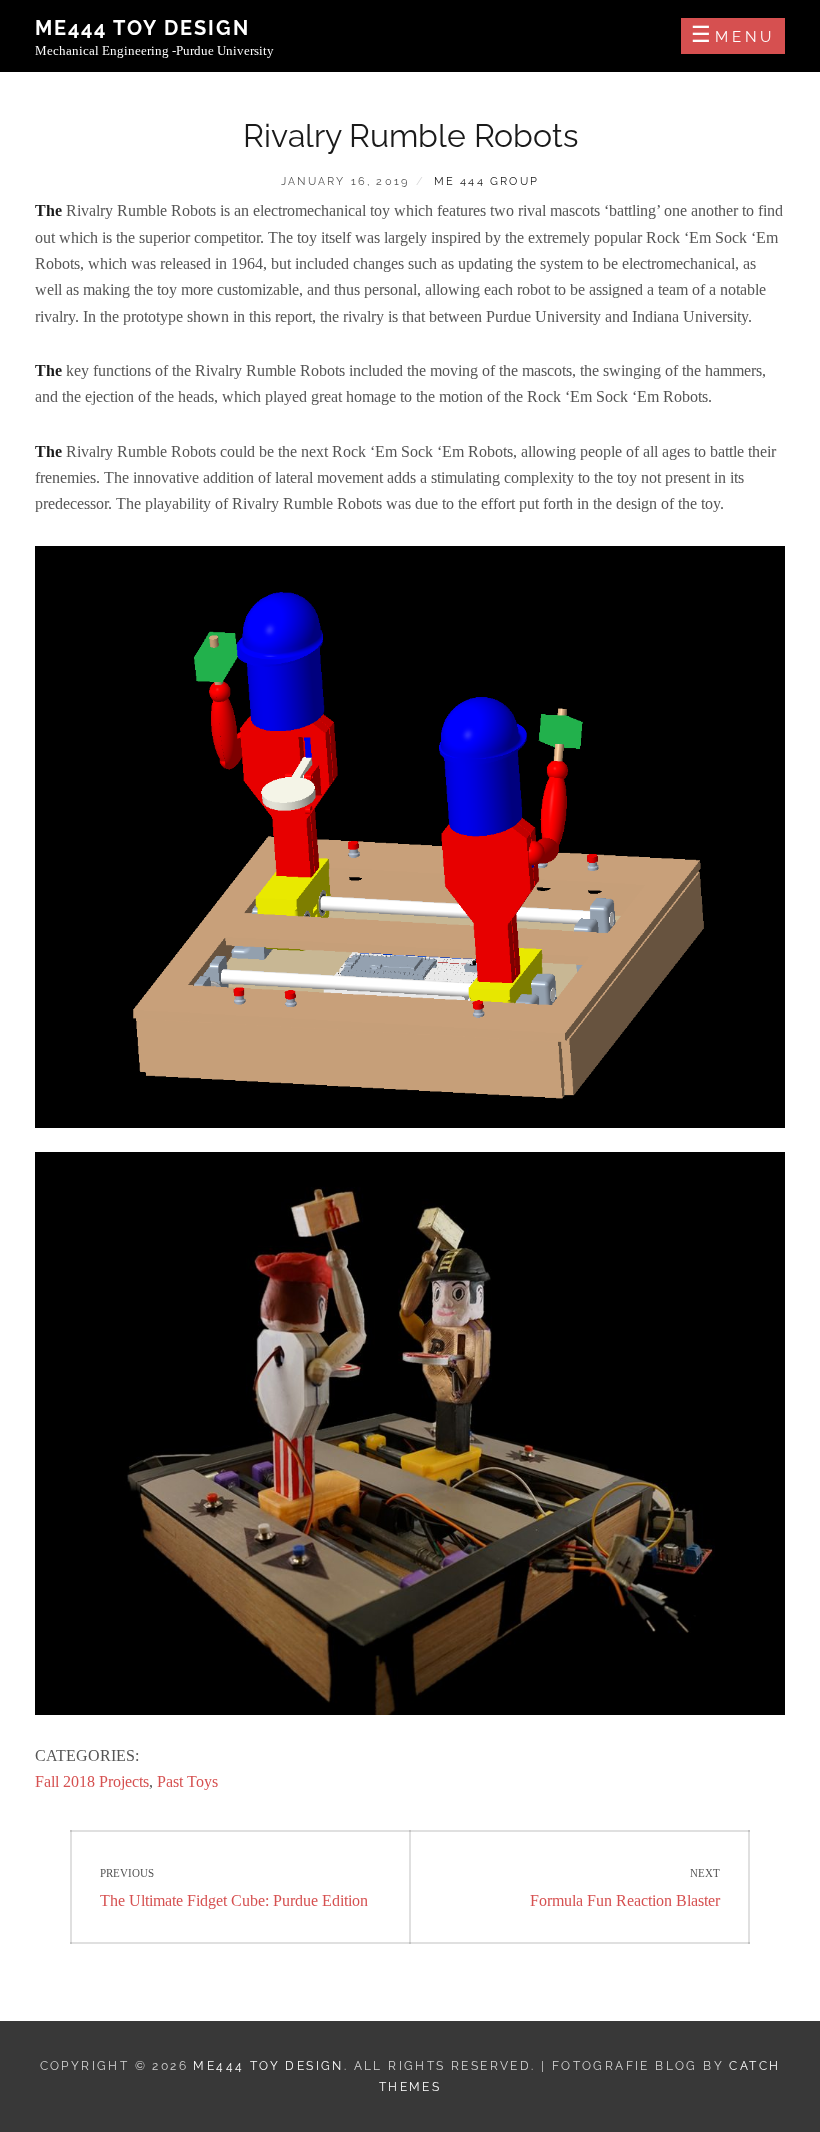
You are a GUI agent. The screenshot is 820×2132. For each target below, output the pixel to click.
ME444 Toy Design (142, 28)
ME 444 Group (486, 181)
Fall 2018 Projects (92, 1781)
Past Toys (187, 1781)
